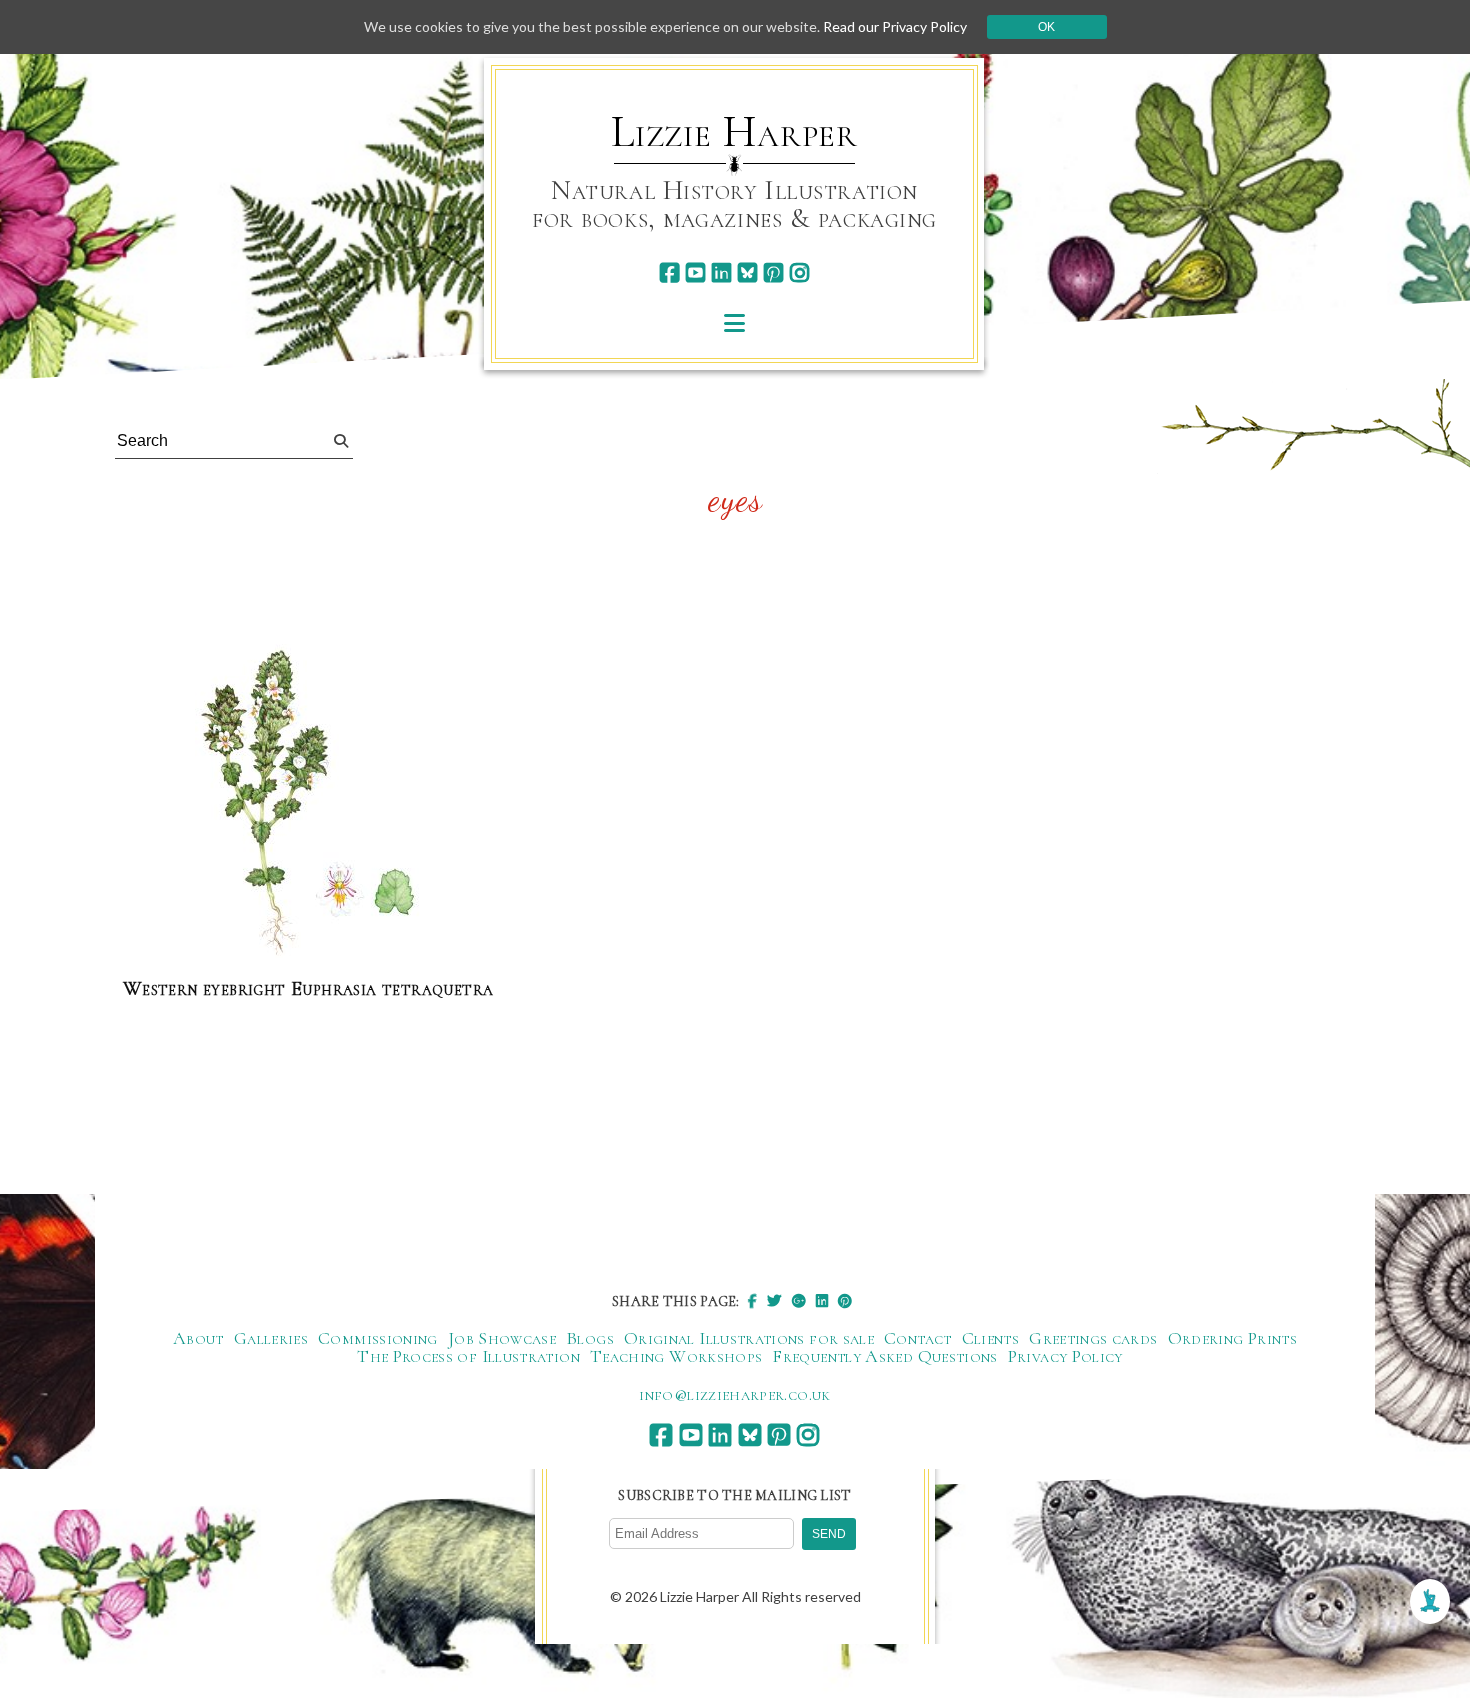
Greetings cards (1093, 1338)
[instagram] (799, 272)
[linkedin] (721, 272)
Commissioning (378, 1338)
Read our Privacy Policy (895, 26)
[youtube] (695, 272)
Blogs (590, 1338)
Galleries (271, 1338)
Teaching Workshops (676, 1356)
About (198, 1338)
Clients (991, 1338)
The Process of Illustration (468, 1356)
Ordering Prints (1232, 1338)
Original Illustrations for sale (749, 1338)
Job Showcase (502, 1338)
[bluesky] (747, 272)
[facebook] (669, 272)
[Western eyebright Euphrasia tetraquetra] (308, 802)
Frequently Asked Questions (884, 1356)
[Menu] (734, 322)
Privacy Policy (1065, 1356)
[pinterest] (773, 272)
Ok (1046, 27)
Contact (918, 1338)
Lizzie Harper (734, 132)
